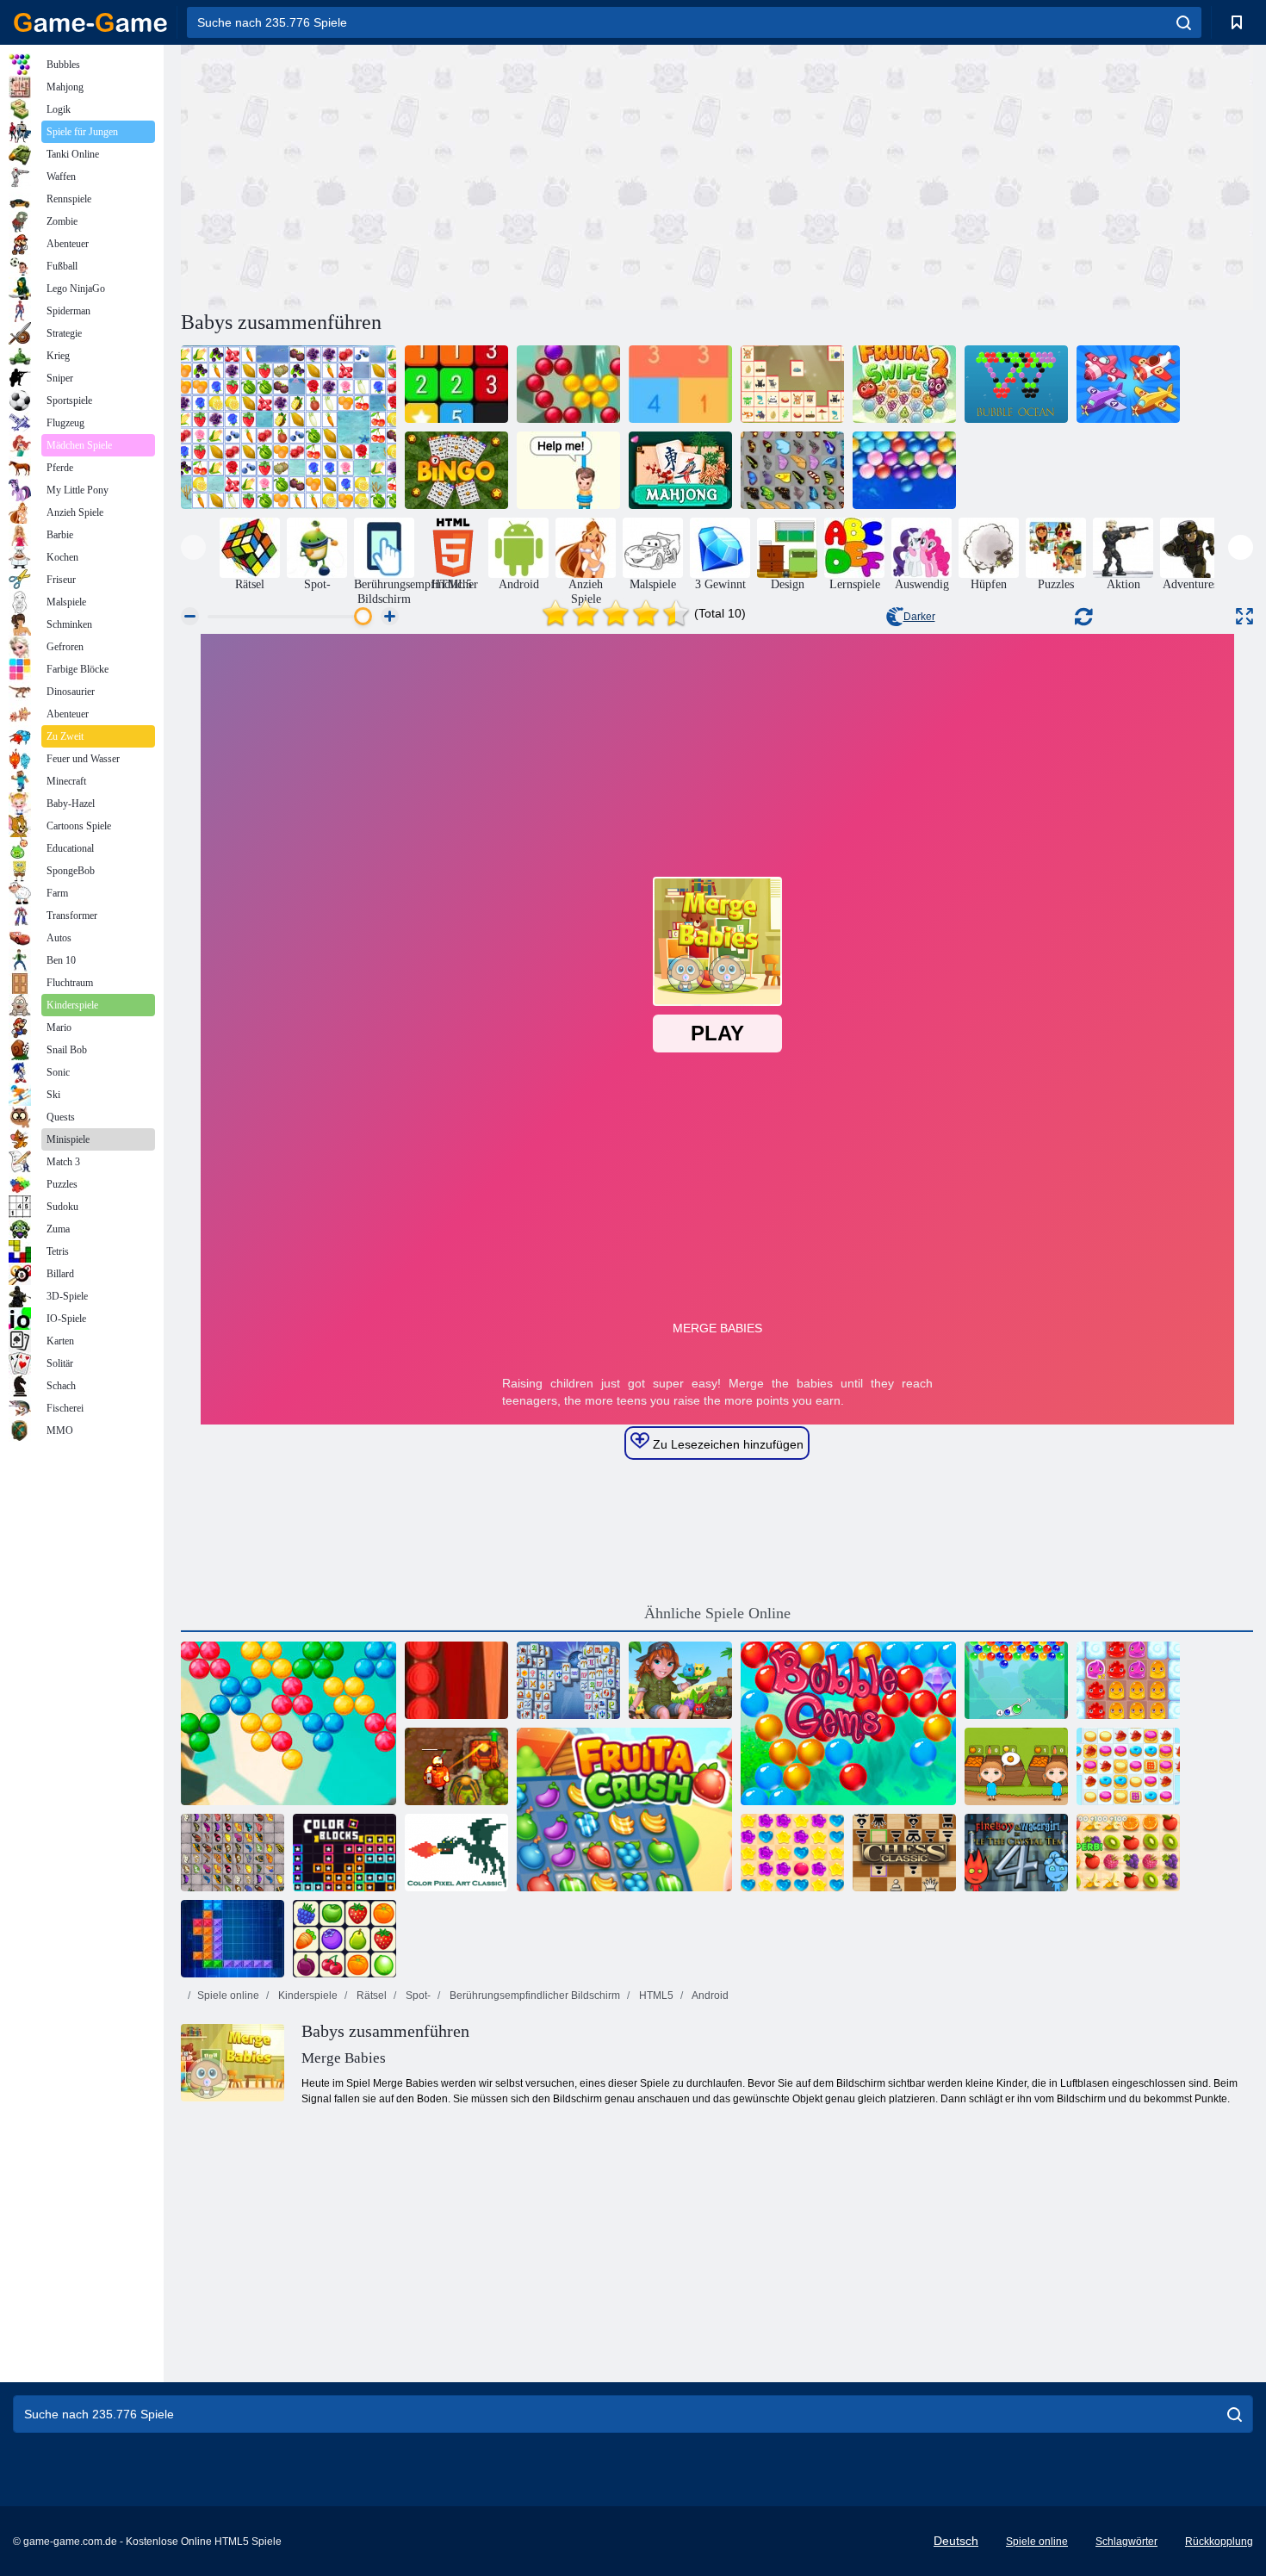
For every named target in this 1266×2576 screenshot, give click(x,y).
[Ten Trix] (233, 1939)
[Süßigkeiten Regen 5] (792, 1853)
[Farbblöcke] (344, 1853)
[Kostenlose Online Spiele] (90, 22)
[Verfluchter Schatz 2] (456, 1766)
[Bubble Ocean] (1016, 384)
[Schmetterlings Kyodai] (792, 470)
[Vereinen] (456, 384)
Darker (919, 617)
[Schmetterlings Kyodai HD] (233, 1853)
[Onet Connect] (344, 1939)
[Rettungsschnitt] (568, 470)
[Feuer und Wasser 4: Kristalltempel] (1016, 1853)
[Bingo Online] (456, 470)
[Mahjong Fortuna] (568, 1680)
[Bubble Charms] (1016, 1680)
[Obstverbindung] (289, 427)
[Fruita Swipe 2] (904, 384)
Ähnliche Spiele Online (717, 1613)
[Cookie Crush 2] (1128, 1766)
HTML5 (655, 1996)
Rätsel (370, 1996)
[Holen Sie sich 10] (680, 384)
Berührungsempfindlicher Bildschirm (534, 1996)
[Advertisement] (449, 175)
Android (709, 1996)
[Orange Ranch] (1016, 1766)
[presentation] (193, 547)
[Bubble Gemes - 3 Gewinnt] (848, 1723)
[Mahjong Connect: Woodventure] (792, 384)
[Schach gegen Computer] (904, 1853)
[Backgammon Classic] (456, 1680)
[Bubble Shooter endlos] (289, 1723)
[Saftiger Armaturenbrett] (1128, 1853)
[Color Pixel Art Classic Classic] (456, 1853)
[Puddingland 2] (1128, 1680)
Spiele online (228, 1996)
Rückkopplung (1219, 2542)
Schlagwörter (1126, 2542)
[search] (1184, 22)
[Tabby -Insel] (680, 1680)
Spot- (417, 1996)
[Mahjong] (680, 470)
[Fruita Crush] (624, 1809)
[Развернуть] (1244, 616)
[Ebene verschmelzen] (1128, 384)
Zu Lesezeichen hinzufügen (726, 1444)
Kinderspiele (307, 1996)
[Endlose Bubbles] (904, 470)
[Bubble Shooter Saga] (568, 384)
